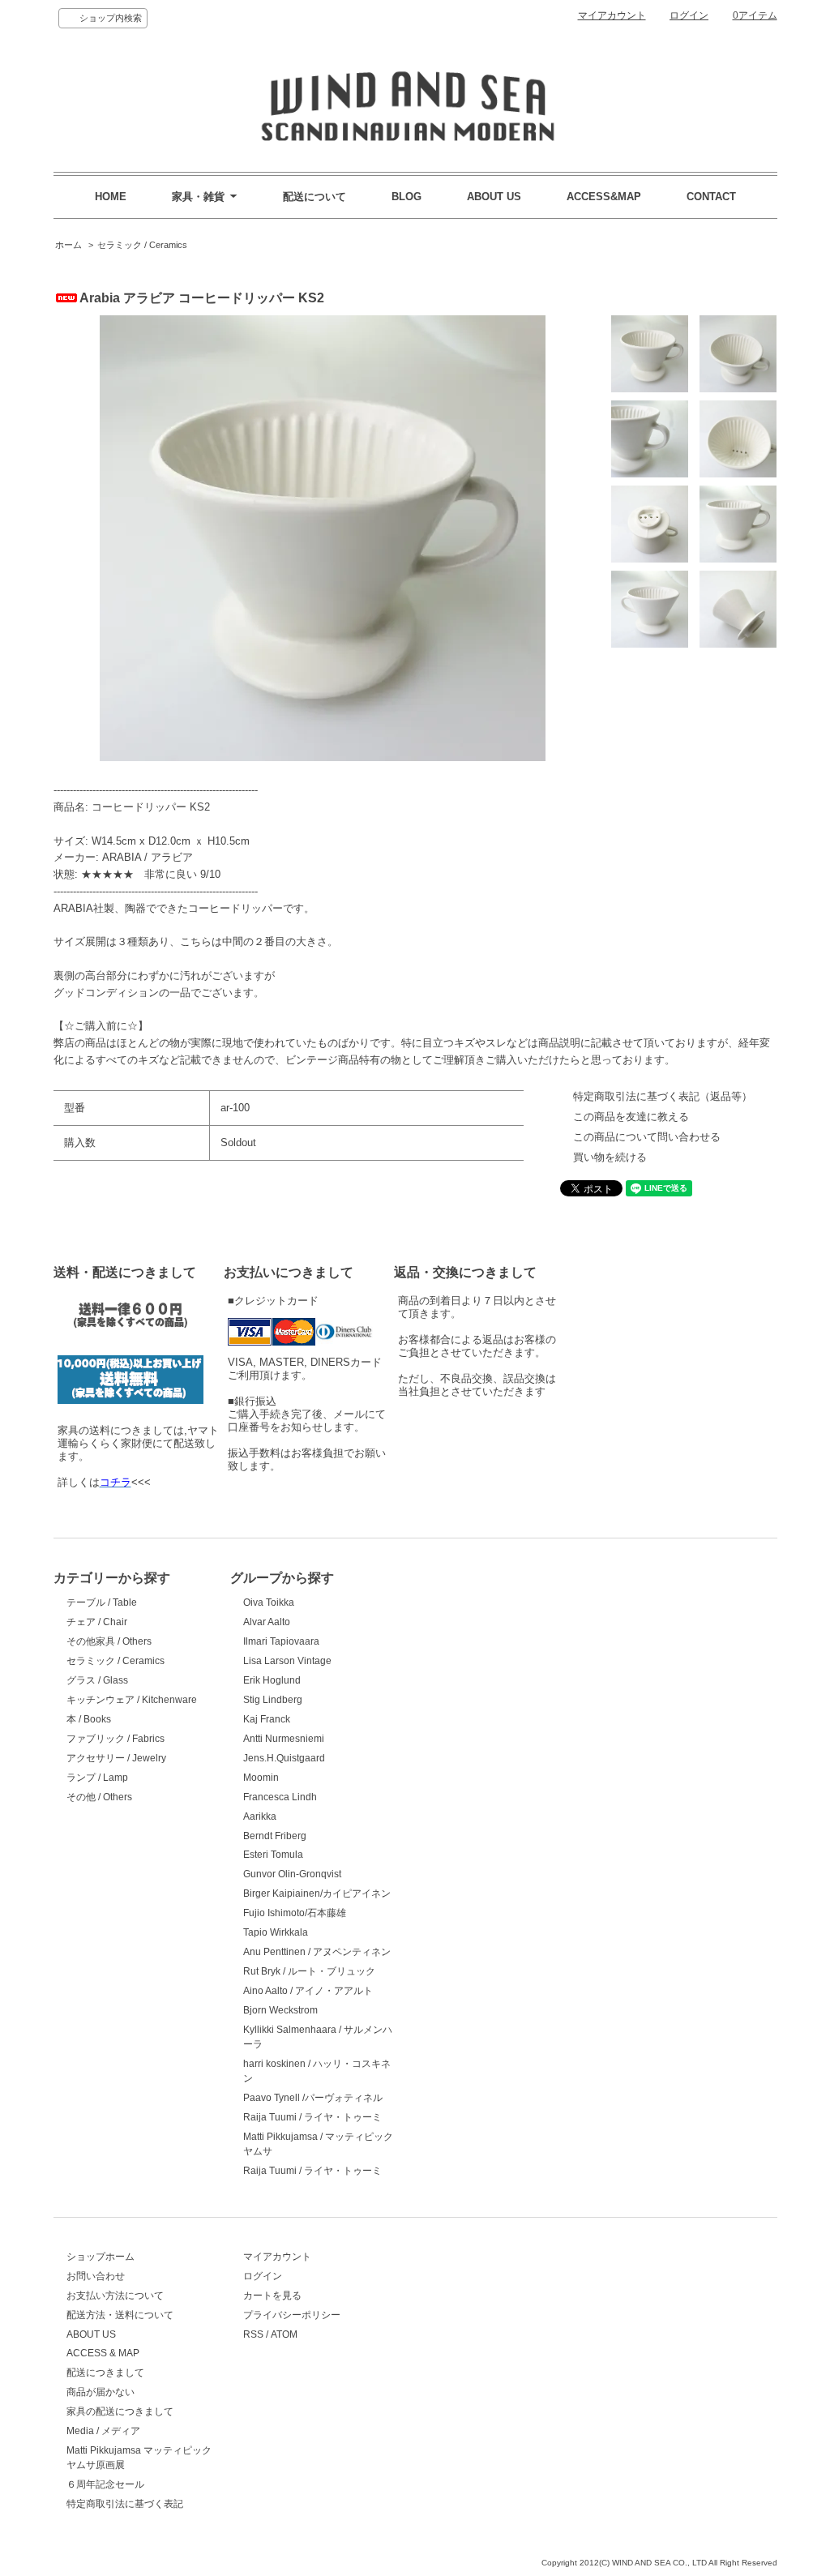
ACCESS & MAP (103, 2353)
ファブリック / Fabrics (116, 1739)
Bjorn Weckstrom (280, 2010)
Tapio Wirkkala (276, 1932)
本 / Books (89, 1719)
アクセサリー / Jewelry (116, 1758)
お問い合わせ (96, 2276)
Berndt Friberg (275, 1836)
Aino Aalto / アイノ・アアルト (308, 1991)
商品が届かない (101, 2392)
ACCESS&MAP (604, 197)
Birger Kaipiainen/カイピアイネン (317, 1893)
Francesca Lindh (280, 1797)
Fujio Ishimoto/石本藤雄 (295, 1913)
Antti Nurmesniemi (284, 1739)
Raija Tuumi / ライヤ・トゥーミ (312, 2117)
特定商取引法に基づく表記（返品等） (663, 1096)
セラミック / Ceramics (142, 245)
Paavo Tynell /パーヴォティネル (313, 2098)
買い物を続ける (610, 1157)
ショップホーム (101, 2257)
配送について (314, 197)
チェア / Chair (97, 1622)
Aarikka (260, 1816)
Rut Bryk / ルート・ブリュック (309, 1971)
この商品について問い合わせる (647, 1137)
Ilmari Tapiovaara (281, 1641)
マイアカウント (612, 15)
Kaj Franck (267, 1719)
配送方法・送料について (120, 2315)
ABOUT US (494, 197)
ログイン (689, 15)
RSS (253, 2334)
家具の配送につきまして (120, 2411)
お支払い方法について (115, 2296)
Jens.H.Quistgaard (284, 1758)
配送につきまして (105, 2373)
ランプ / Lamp (97, 1778)
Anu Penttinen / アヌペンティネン (317, 1952)
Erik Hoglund (272, 1680)
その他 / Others (99, 1797)
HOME (111, 197)
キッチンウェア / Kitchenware (132, 1700)
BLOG (406, 197)
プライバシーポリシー (292, 2315)
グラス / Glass (97, 1680)
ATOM (284, 2334)
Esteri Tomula (273, 1855)
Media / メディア (103, 2431)
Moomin (261, 1778)
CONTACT (711, 197)
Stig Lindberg (273, 1700)
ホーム (68, 245)
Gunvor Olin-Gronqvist (292, 1874)
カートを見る (272, 2296)
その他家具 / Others (109, 1641)
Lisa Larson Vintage (287, 1661)
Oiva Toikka (269, 1603)
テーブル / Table (102, 1603)
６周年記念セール (105, 2484)
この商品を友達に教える (631, 1117)
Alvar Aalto (267, 1622)
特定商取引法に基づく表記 (125, 2504)
